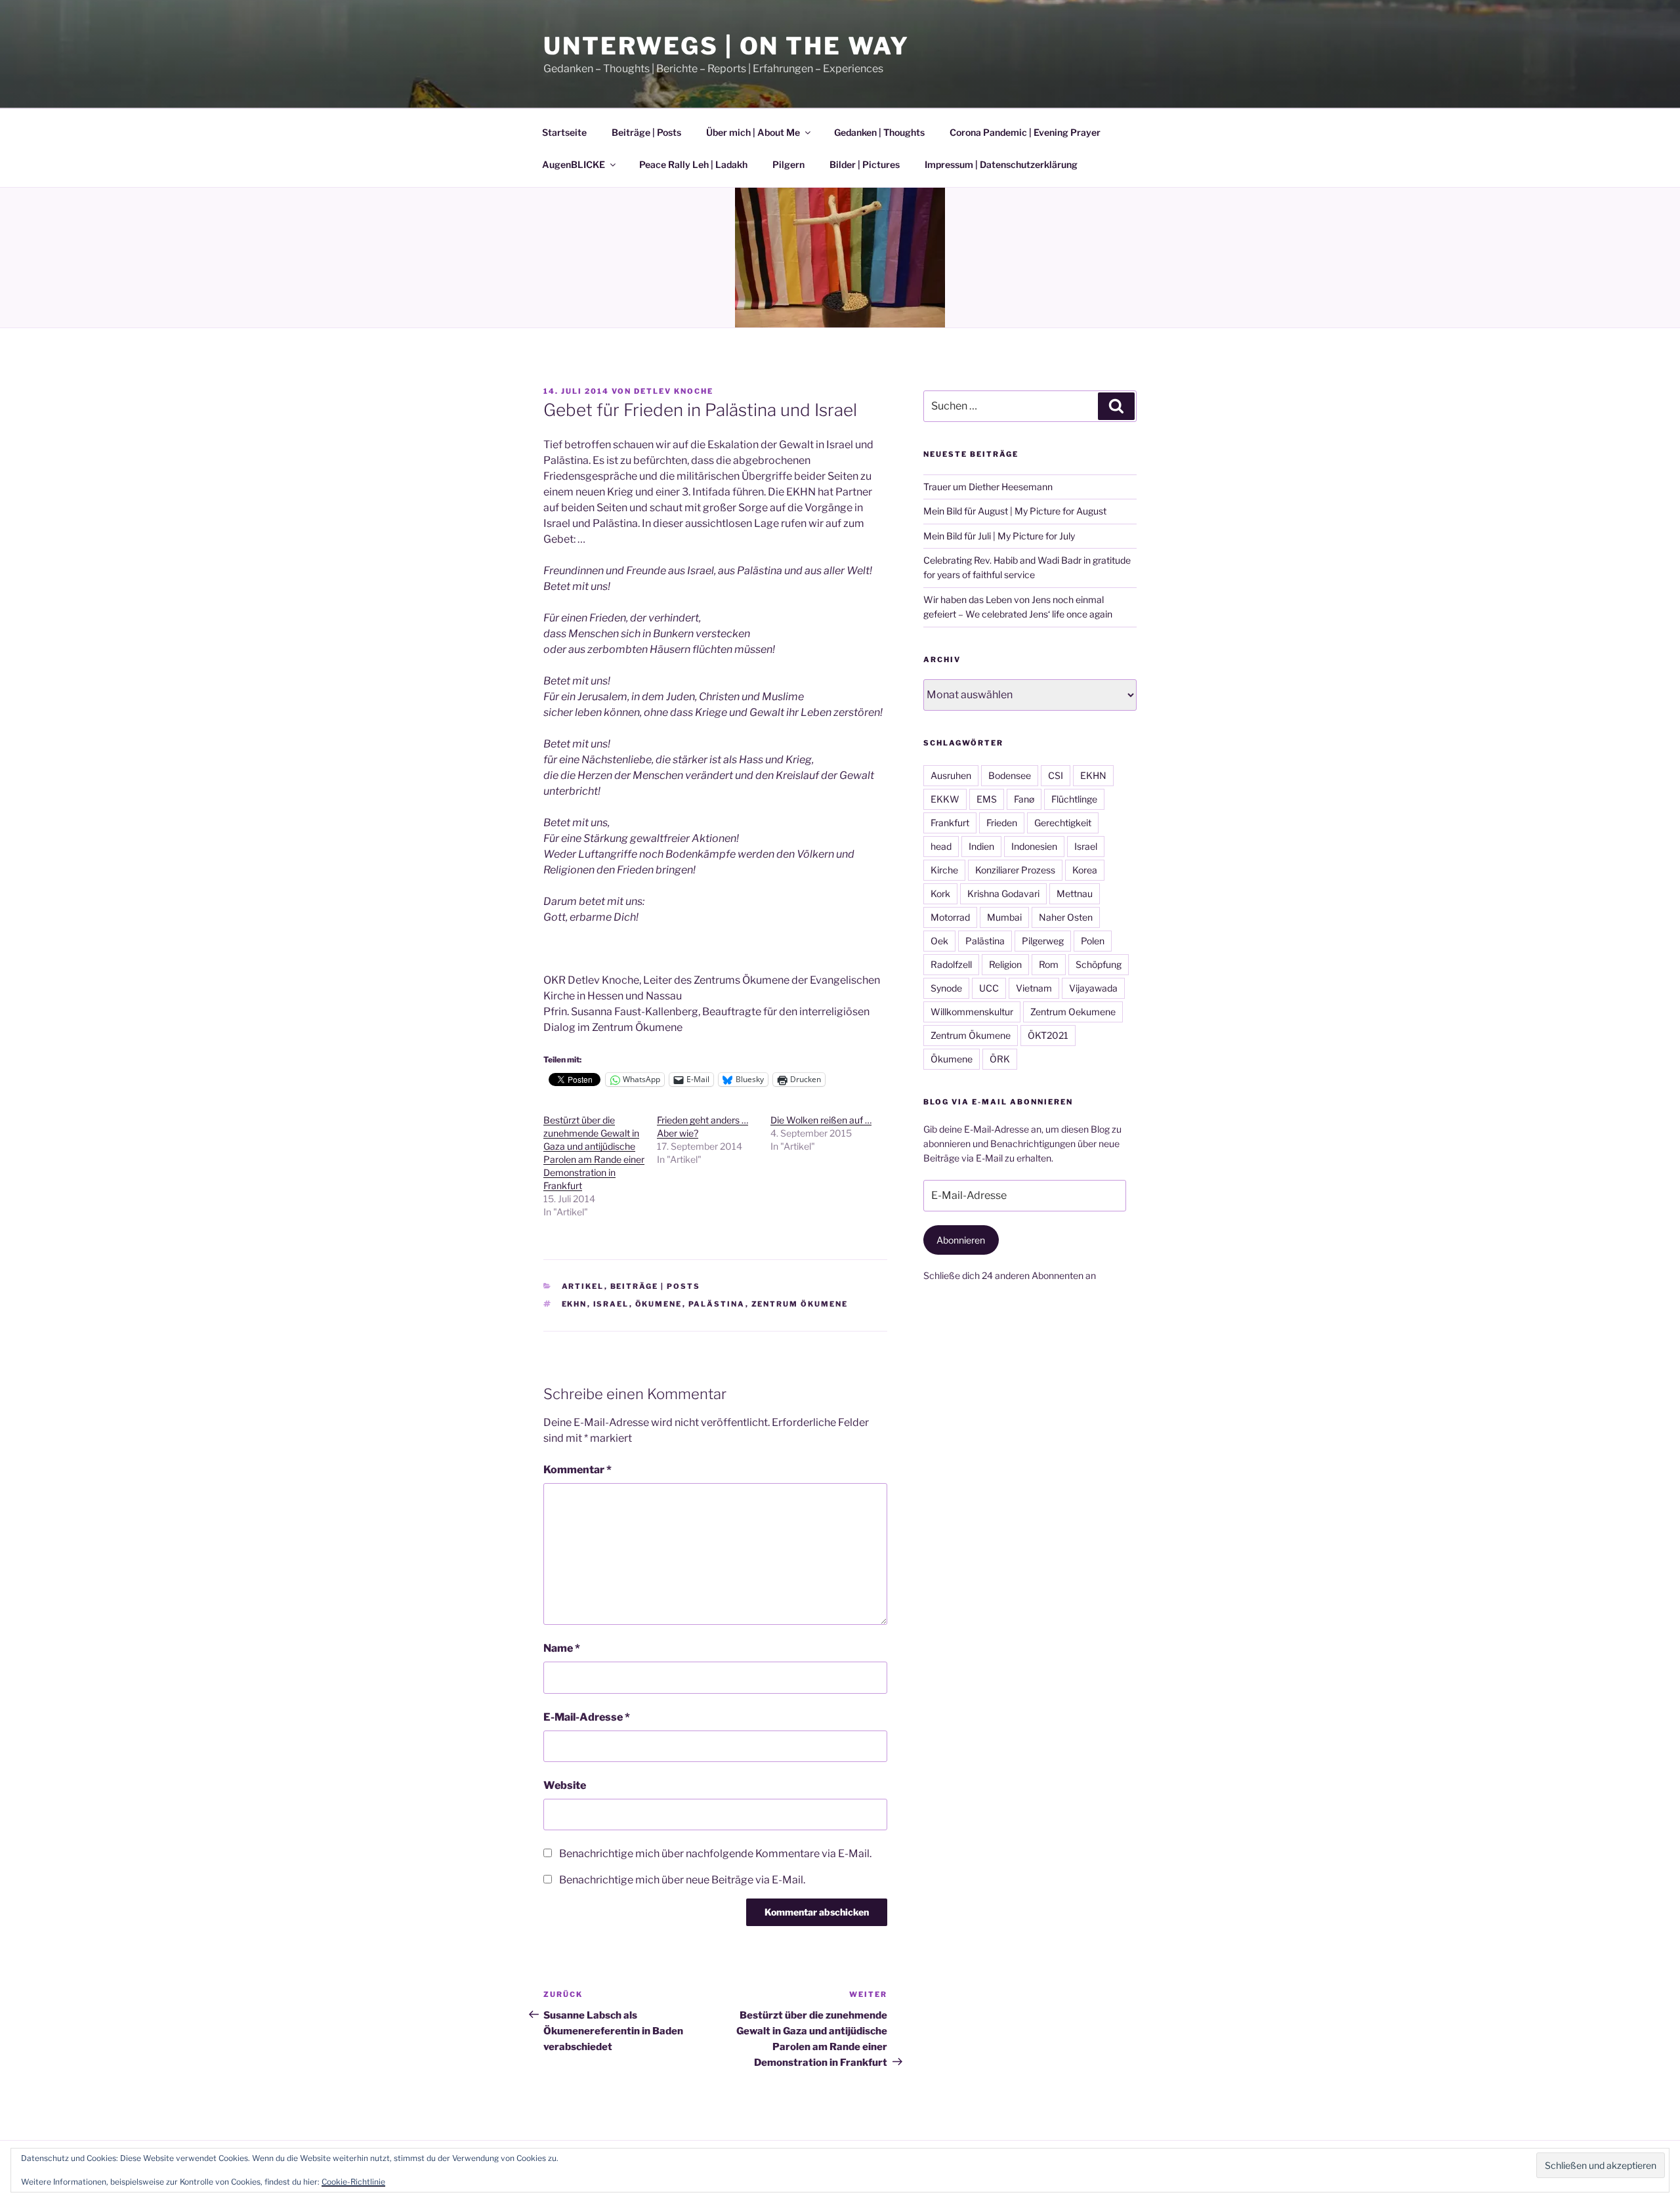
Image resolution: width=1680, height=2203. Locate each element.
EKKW (945, 799)
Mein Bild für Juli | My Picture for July (999, 536)
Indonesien (1034, 846)
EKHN (575, 1304)
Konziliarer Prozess (1015, 870)
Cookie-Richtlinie (353, 2182)
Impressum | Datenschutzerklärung (1001, 164)
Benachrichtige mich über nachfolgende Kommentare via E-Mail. (715, 1854)
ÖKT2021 (1048, 1035)
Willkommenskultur (972, 1012)
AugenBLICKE (574, 164)
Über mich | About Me (753, 132)
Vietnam (1034, 988)
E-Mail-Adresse (587, 1717)
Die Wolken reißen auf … (821, 1120)
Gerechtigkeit (1063, 823)
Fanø (1024, 799)
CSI (1056, 775)
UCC (989, 988)
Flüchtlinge (1074, 799)
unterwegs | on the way (726, 46)
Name (562, 1648)
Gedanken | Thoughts (879, 132)
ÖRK (1000, 1059)
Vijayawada (1093, 988)
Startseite (564, 132)
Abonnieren (961, 1240)
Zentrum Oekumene (1073, 1012)
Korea (1085, 870)
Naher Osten (1066, 917)
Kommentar (577, 1470)
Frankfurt (950, 823)
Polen (1093, 941)
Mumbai (1004, 917)
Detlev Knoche (674, 391)
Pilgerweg (1043, 941)
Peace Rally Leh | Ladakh (693, 164)
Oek (939, 941)
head (941, 846)
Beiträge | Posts (646, 132)
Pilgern (788, 164)
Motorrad (950, 917)
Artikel (583, 1286)
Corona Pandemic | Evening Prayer (1025, 132)
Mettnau (1075, 893)
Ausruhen (951, 775)
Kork (940, 893)
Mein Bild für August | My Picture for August (1015, 511)
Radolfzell (951, 964)
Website (565, 1785)
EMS (987, 799)
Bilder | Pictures (865, 164)
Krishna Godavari (1003, 893)
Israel (611, 1304)
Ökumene (659, 1304)
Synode (946, 988)
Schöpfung (1099, 964)
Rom (1049, 964)
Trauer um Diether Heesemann (988, 487)
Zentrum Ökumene (800, 1304)
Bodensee (1010, 775)
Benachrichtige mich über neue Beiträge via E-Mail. (682, 1880)
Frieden (1002, 823)
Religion (1005, 964)
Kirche (944, 870)
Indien (981, 846)
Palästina (717, 1304)
